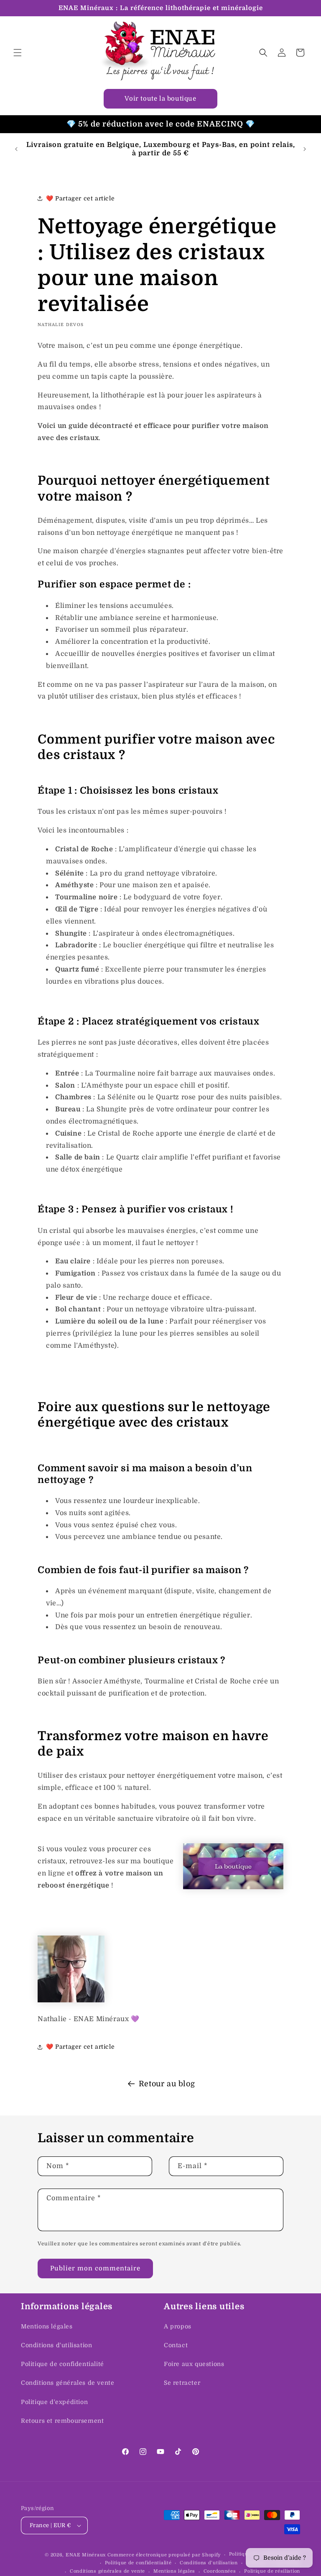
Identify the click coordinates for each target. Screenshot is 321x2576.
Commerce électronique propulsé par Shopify (164, 2555)
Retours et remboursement (62, 2421)
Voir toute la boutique (160, 99)
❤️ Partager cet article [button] (80, 198)
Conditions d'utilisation (56, 2345)
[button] (18, 53)
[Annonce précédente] (16, 149)
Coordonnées (220, 2571)
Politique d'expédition (54, 2402)
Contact (176, 2345)
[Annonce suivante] (305, 149)
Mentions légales (47, 2326)
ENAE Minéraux (86, 2555)
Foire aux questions (194, 2364)
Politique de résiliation (272, 2571)
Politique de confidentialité (62, 2364)
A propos (178, 2326)
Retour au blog (167, 2084)
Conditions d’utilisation (209, 2563)
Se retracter (182, 2383)
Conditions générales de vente (68, 2383)
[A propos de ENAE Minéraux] (71, 2000)
